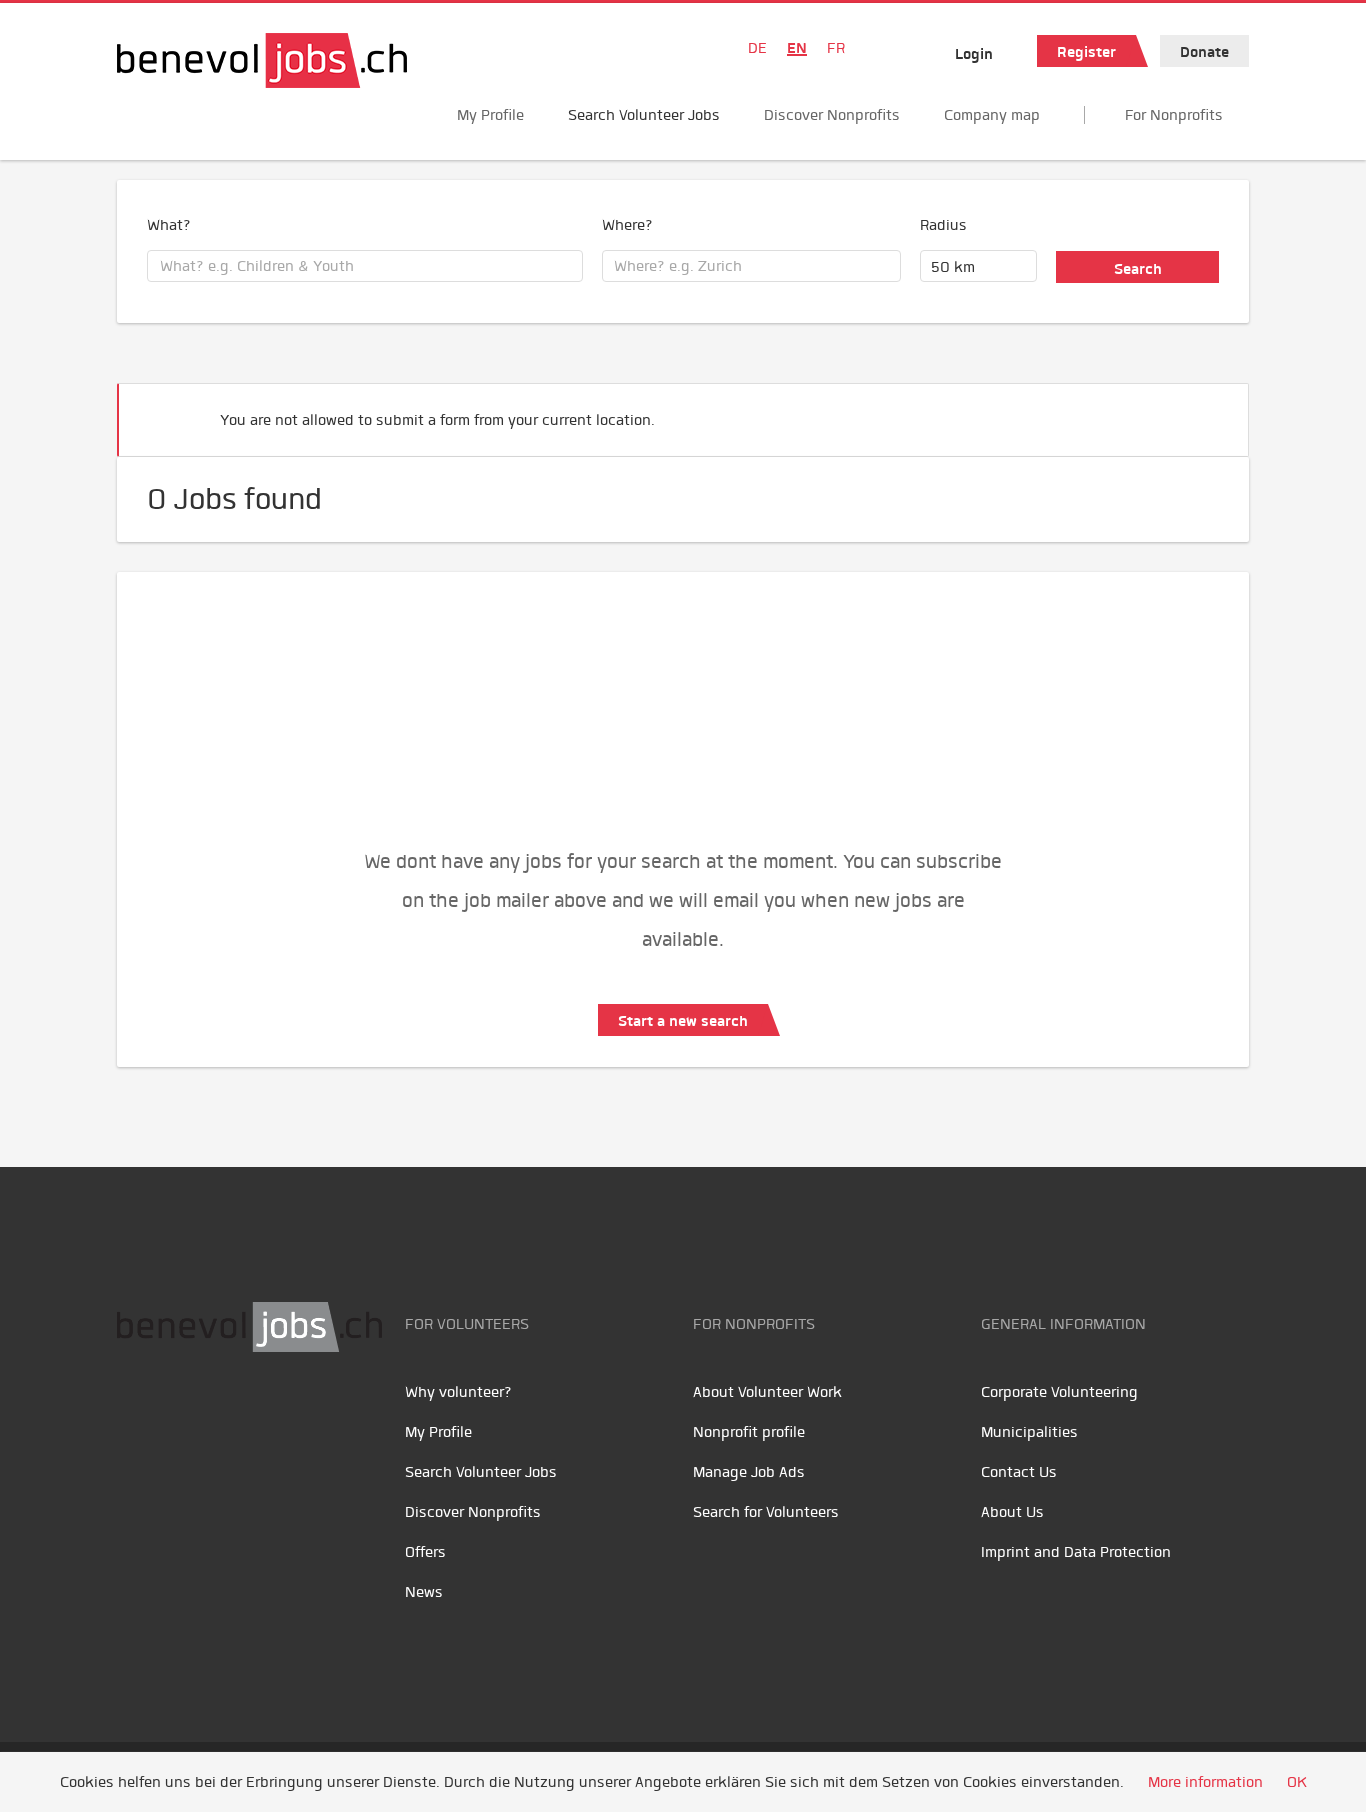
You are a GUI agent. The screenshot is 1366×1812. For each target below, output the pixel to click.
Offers (425, 1552)
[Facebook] (137, 1415)
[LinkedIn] (227, 1415)
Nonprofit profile (749, 1432)
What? (169, 225)
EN (797, 48)
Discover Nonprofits (832, 115)
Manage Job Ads (749, 1472)
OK (1297, 1782)
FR (836, 48)
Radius (943, 225)
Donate (1204, 52)
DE (757, 48)
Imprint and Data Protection (1076, 1552)
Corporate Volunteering (1059, 1392)
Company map (992, 115)
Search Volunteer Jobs (644, 115)
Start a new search (683, 1021)
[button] (1203, 411)
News (424, 1592)
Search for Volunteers (766, 1512)
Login (974, 54)
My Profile (490, 115)
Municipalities (1029, 1432)
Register (1086, 52)
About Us (1012, 1512)
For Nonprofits (1174, 115)
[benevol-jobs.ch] (262, 60)
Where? (627, 225)
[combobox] (365, 266)
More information (1205, 1782)
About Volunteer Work (767, 1392)
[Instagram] (267, 1415)
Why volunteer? (458, 1392)
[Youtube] (182, 1415)
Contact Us (1019, 1472)
